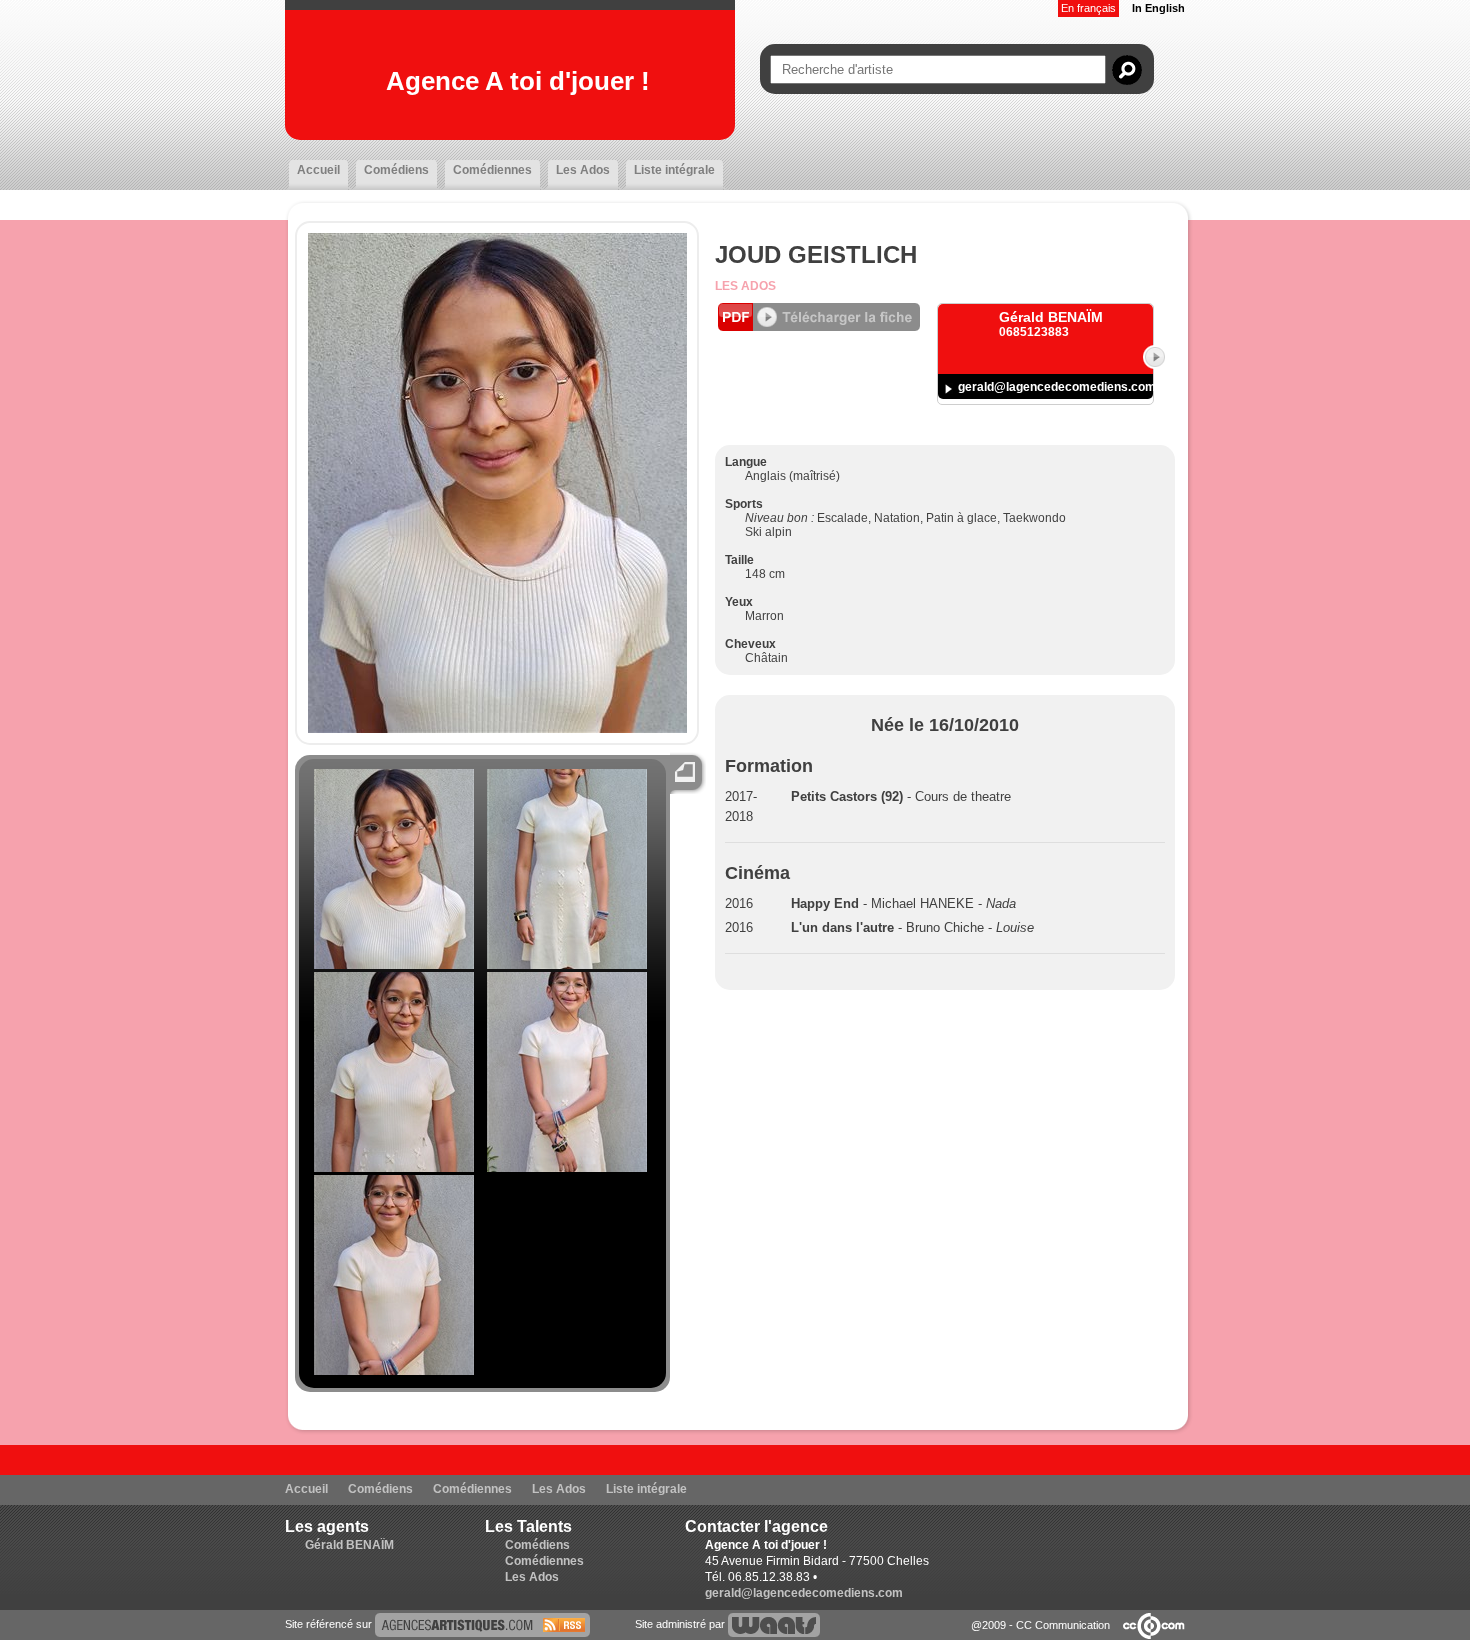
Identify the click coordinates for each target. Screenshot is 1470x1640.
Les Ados (583, 170)
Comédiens (396, 170)
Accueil (318, 170)
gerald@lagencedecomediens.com (1057, 387)
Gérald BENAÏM (349, 1545)
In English (1158, 8)
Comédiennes (492, 170)
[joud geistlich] (482, 1624)
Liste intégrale (674, 170)
